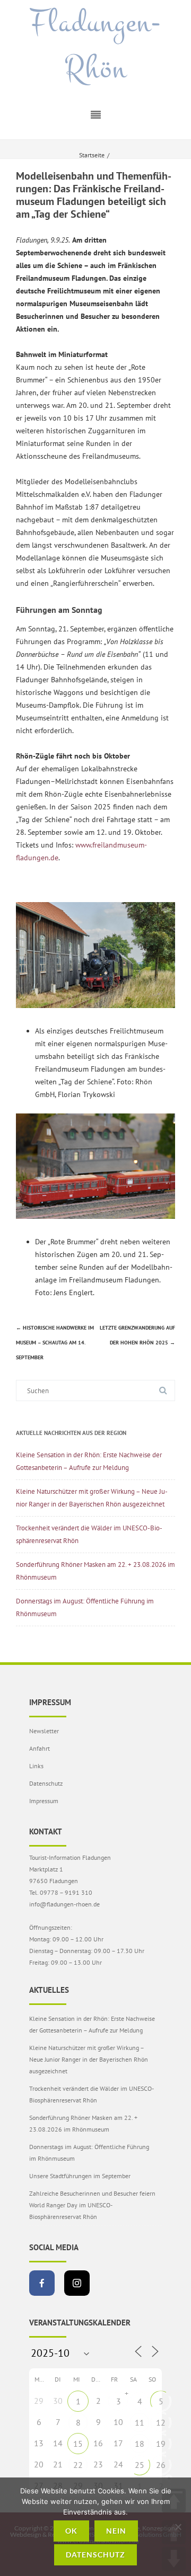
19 (161, 2444)
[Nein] (178, 2527)
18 (140, 2444)
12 (161, 2422)
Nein (116, 2531)
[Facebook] (42, 2283)
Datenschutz (46, 1783)
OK (71, 2531)
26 (161, 2465)
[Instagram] (77, 2283)
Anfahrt (40, 1748)
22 (78, 2465)
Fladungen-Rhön (95, 46)
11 (140, 2422)
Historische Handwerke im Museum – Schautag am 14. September (55, 1343)
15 (78, 2444)
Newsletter (44, 1731)
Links (36, 1766)
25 (140, 2465)
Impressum (44, 1801)
